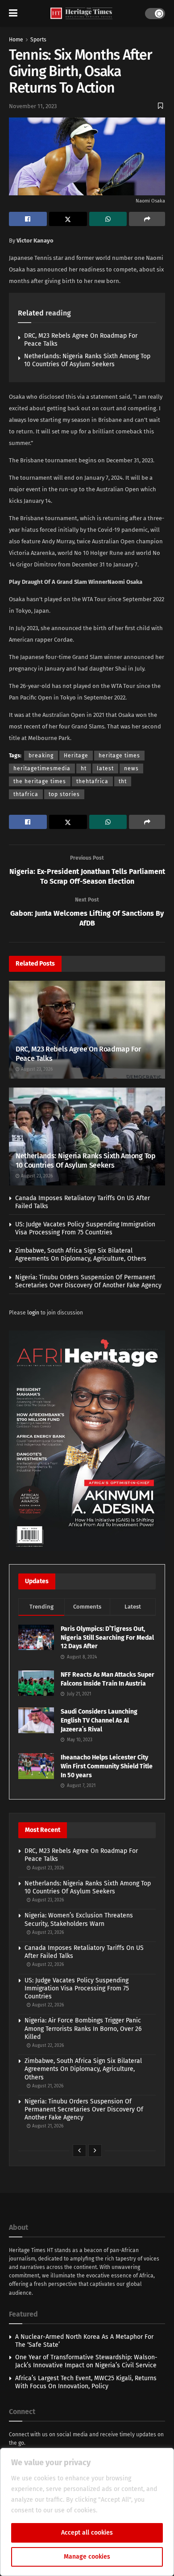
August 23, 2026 (36, 1069)
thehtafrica (92, 781)
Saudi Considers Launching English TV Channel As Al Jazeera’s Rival (99, 1720)
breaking (41, 756)
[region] (87, 2512)
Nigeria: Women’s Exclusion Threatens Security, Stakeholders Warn (79, 1919)
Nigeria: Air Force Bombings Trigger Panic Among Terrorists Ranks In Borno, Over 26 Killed (83, 2028)
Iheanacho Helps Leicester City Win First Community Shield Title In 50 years (107, 1766)
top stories (64, 794)
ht (84, 768)
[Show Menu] (13, 13)
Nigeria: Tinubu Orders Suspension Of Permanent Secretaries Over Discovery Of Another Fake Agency (88, 1281)
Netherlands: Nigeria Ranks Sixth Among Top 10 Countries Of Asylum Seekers (87, 360)
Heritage (76, 756)
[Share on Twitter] (68, 219)
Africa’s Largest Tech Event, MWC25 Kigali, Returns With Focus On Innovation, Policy (86, 2382)
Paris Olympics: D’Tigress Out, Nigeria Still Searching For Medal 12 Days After (107, 1638)
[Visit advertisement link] (87, 1441)
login (33, 1313)
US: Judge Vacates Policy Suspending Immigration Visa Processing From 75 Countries (85, 1228)
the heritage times (40, 781)
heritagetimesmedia (42, 768)
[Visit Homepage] (81, 14)
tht (123, 781)
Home (16, 40)
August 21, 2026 (47, 2086)
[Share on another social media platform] (147, 219)
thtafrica (26, 794)
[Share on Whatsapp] (108, 219)
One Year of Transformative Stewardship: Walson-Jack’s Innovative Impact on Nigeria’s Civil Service (86, 2361)
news (131, 768)
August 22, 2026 (47, 1965)
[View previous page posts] (79, 2151)
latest (105, 768)
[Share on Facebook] (28, 219)
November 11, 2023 (33, 106)
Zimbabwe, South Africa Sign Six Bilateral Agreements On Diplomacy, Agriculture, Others (81, 1255)
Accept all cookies (87, 2533)
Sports (38, 40)
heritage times (119, 756)
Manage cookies (87, 2557)
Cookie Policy (118, 2510)
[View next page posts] (95, 2151)
